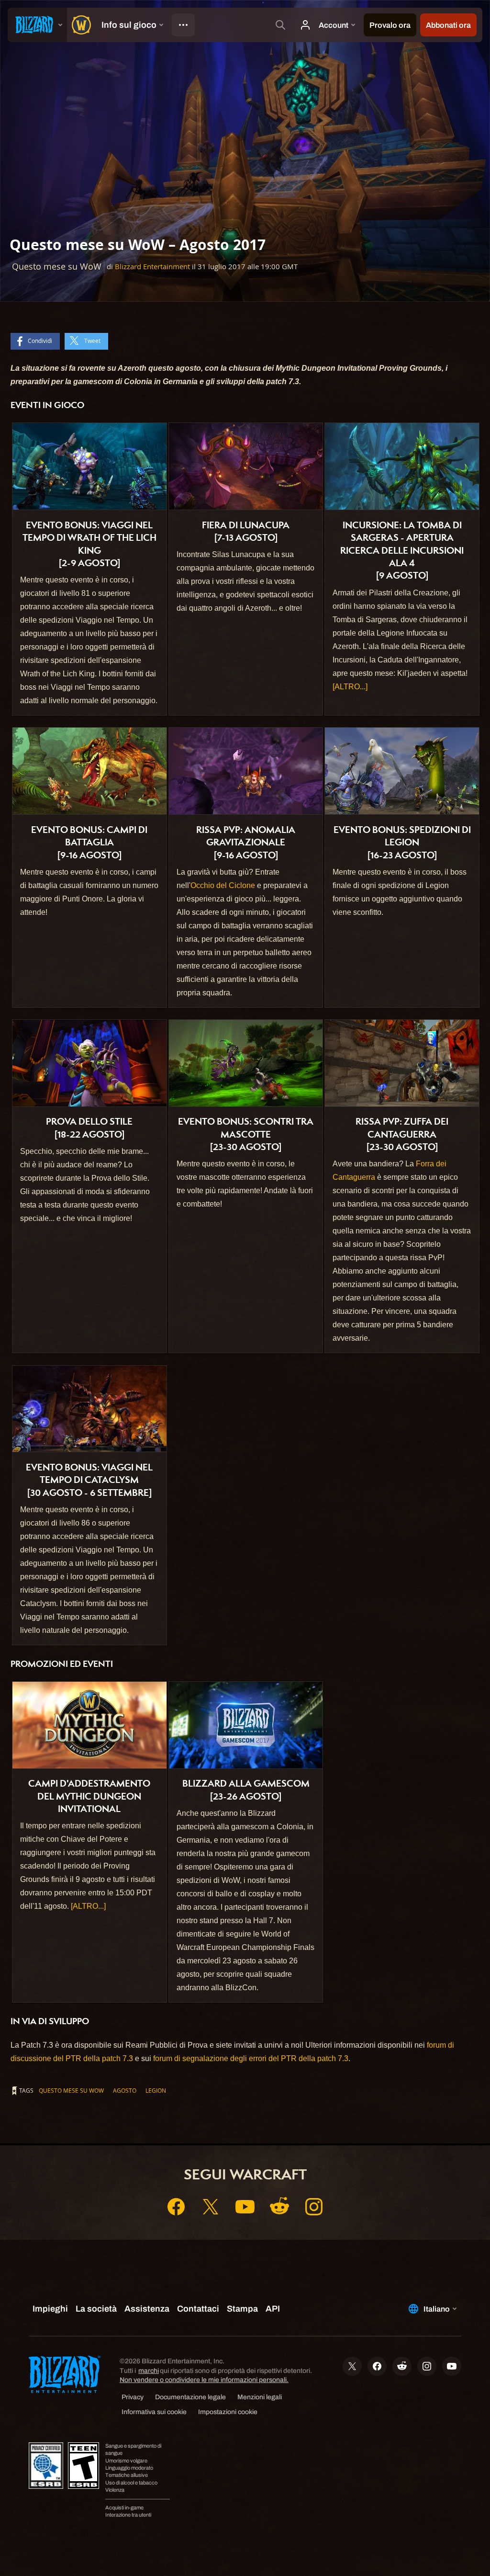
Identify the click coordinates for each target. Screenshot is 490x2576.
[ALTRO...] (350, 687)
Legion (156, 2090)
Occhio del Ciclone (223, 885)
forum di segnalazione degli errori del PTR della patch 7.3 (251, 2058)
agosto (125, 2090)
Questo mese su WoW (71, 2090)
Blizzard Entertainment (152, 267)
